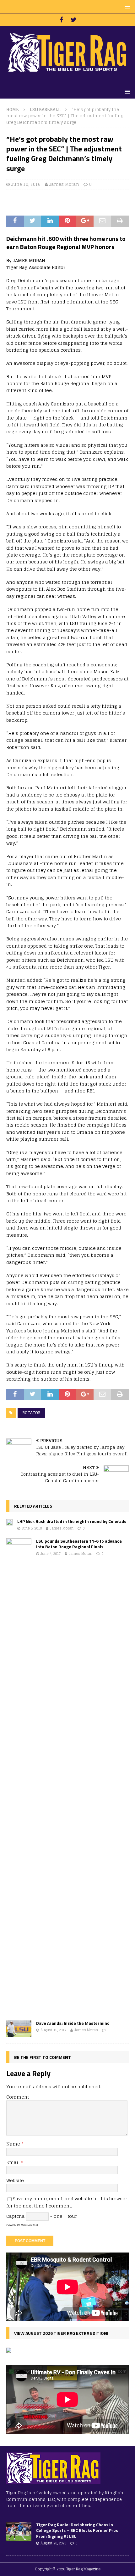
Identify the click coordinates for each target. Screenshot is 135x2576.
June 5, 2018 (32, 1528)
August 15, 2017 (53, 2030)
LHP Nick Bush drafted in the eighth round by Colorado (72, 1521)
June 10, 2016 (26, 184)
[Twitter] (74, 20)
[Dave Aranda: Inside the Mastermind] (19, 2029)
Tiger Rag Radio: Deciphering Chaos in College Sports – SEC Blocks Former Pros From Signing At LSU (77, 2530)
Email (14, 2162)
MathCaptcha (29, 2225)
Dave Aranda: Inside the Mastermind (73, 2023)
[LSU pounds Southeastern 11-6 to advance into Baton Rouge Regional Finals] (19, 1773)
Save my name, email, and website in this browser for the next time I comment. (67, 2202)
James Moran (64, 184)
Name (14, 2144)
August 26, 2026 (53, 2543)
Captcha (16, 2216)
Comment (18, 2097)
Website (15, 2180)
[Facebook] (61, 20)
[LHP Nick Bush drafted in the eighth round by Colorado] (9, 1522)
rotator (31, 1413)
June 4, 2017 (51, 1554)
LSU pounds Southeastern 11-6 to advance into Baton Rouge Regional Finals (79, 1544)
